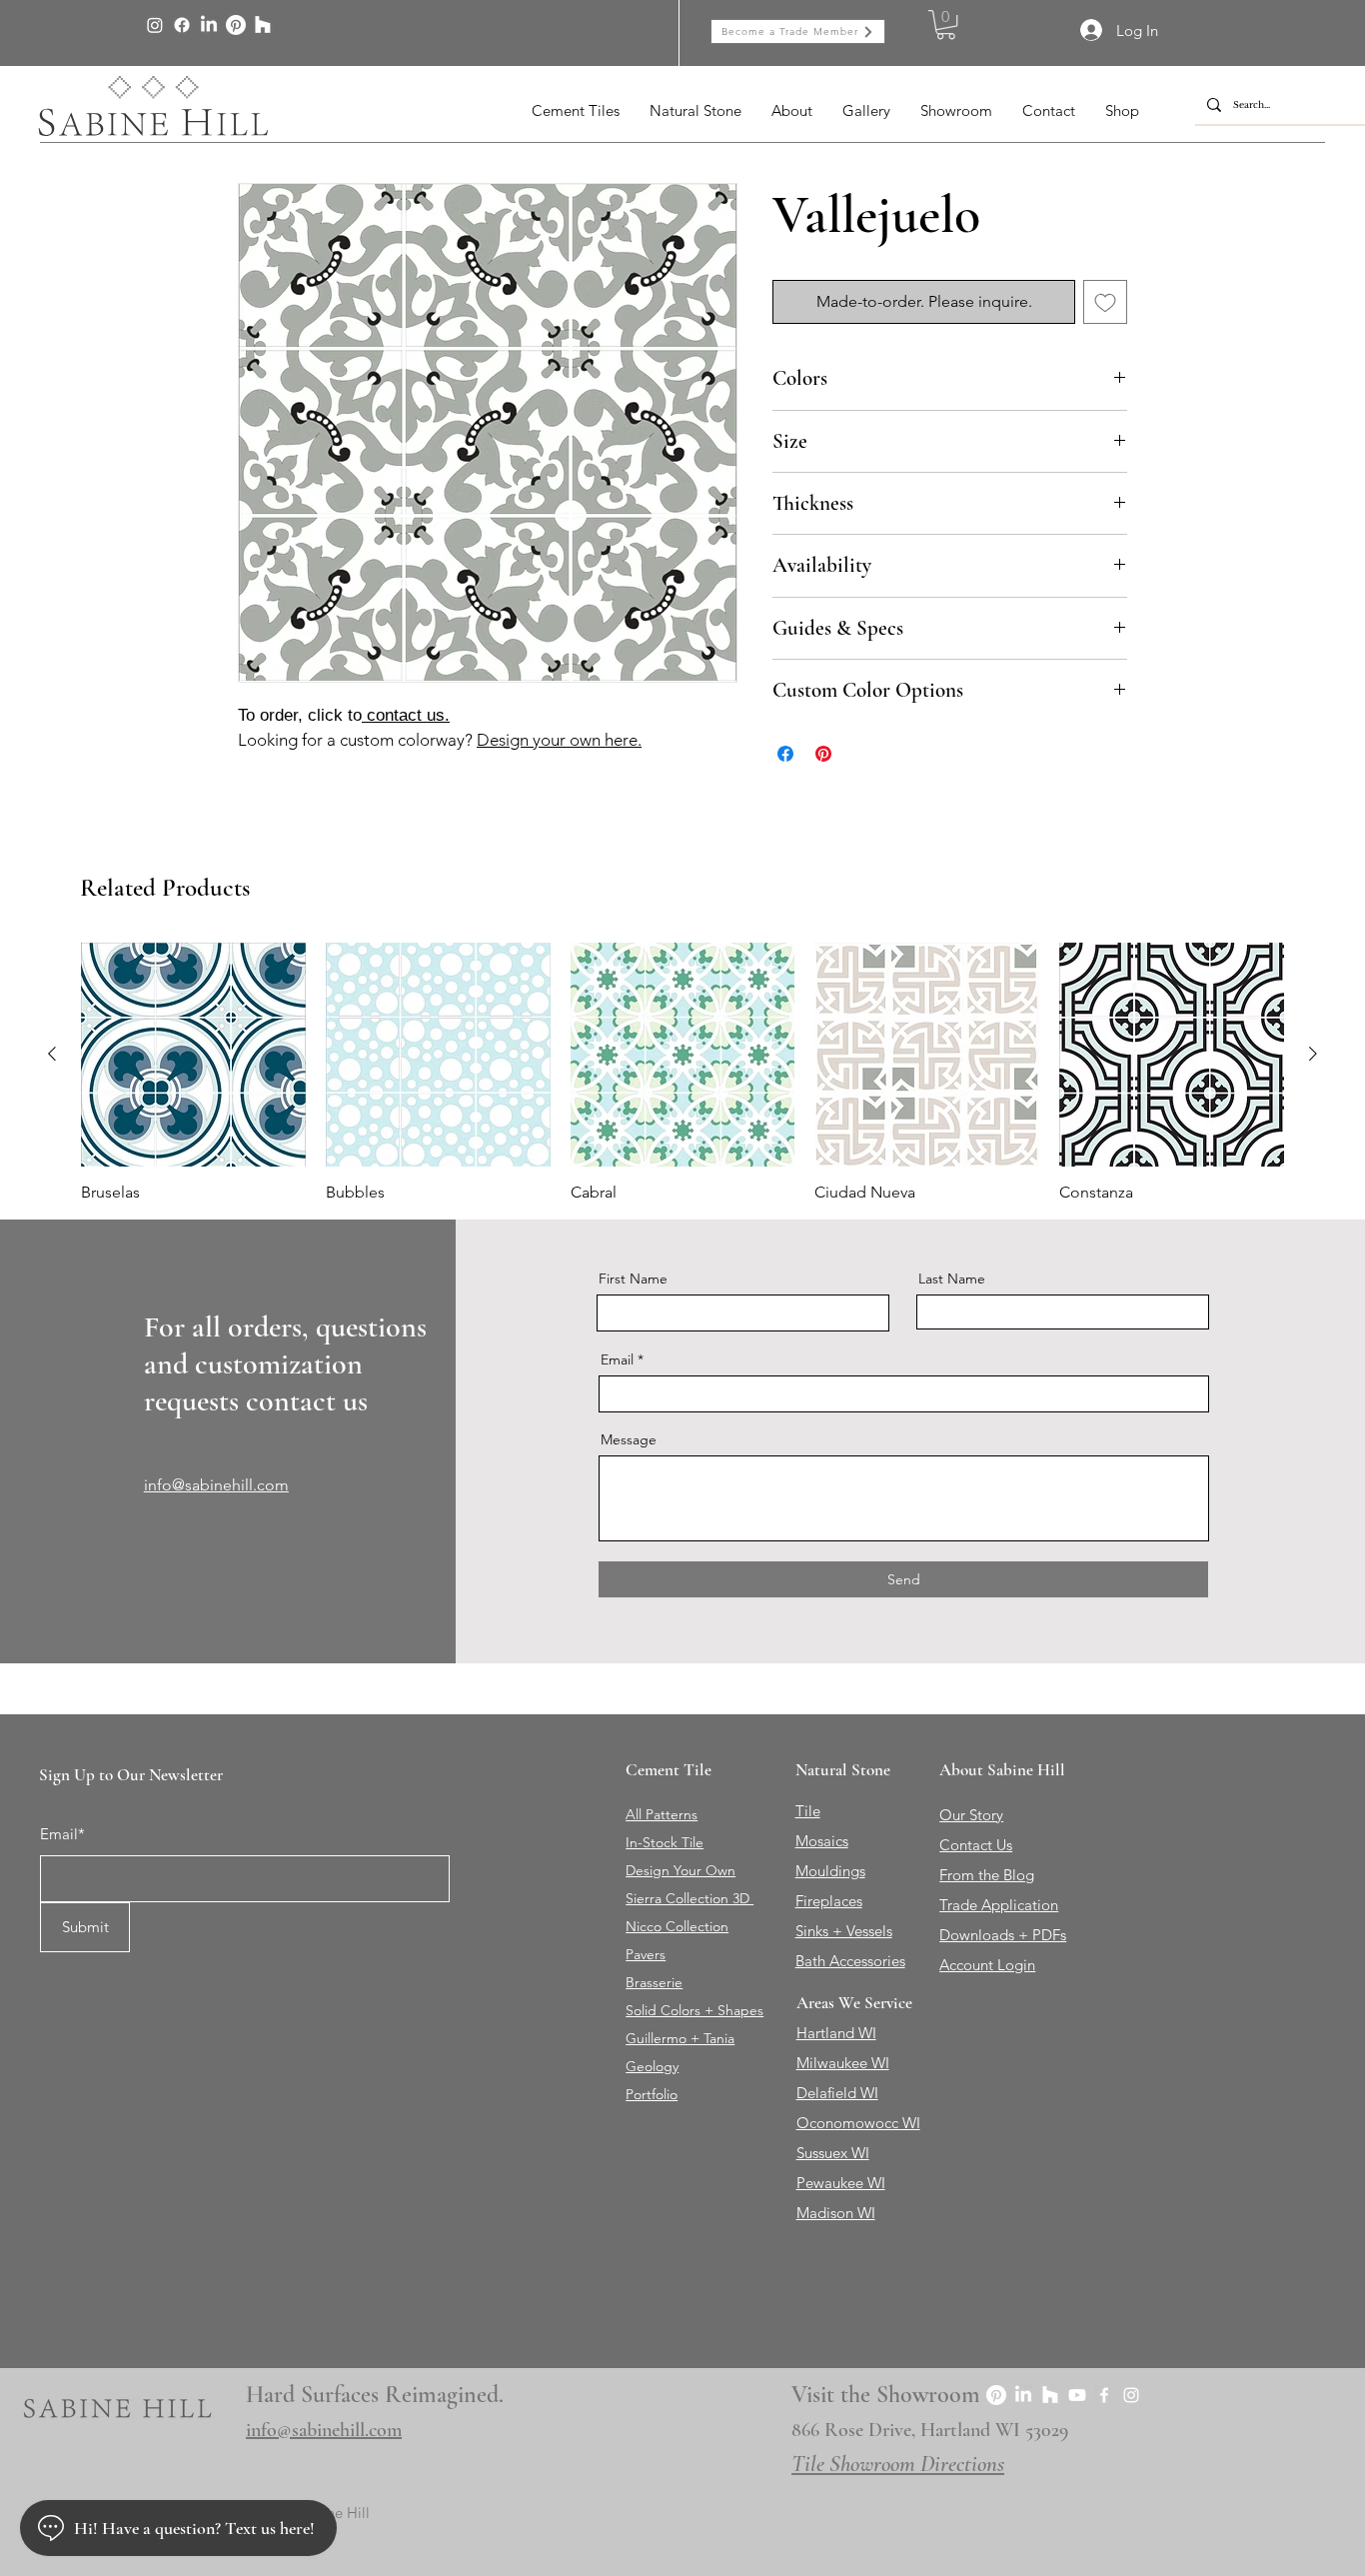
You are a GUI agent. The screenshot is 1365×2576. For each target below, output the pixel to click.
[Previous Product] (52, 1054)
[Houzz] (263, 25)
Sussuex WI (833, 2153)
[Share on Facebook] (785, 754)
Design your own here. (559, 740)
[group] (682, 1073)
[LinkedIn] (209, 25)
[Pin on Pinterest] (823, 754)
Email (617, 1359)
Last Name (952, 1279)
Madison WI (836, 2213)
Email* (62, 1834)
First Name (633, 1279)
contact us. (406, 715)
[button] (946, 24)
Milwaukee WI (843, 2063)
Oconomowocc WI (858, 2123)
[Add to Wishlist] (1105, 302)
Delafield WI (837, 2093)
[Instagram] (155, 25)
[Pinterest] (236, 25)
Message (629, 1439)
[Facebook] (182, 25)
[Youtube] (1077, 2395)
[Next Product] (1313, 1054)
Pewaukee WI (841, 2183)
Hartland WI (836, 2033)
